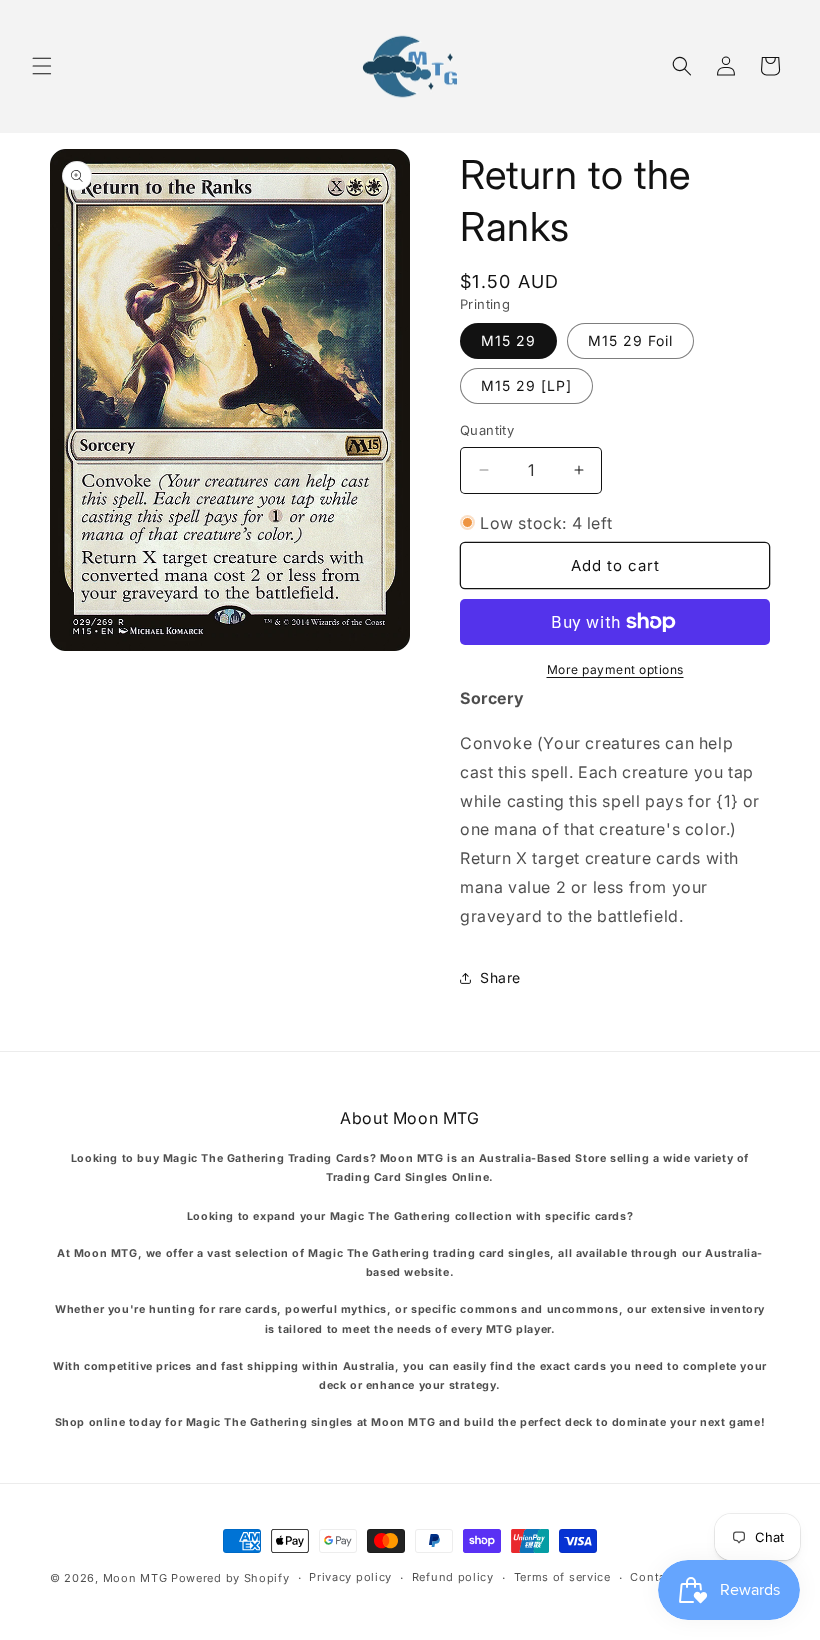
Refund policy (453, 1577)
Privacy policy (350, 1577)
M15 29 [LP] (526, 385)
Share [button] (500, 977)
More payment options (615, 669)
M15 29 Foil (630, 340)
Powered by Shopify (230, 1578)
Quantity (487, 430)
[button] (42, 66)
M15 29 (508, 340)
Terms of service (562, 1577)
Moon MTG (135, 1578)
